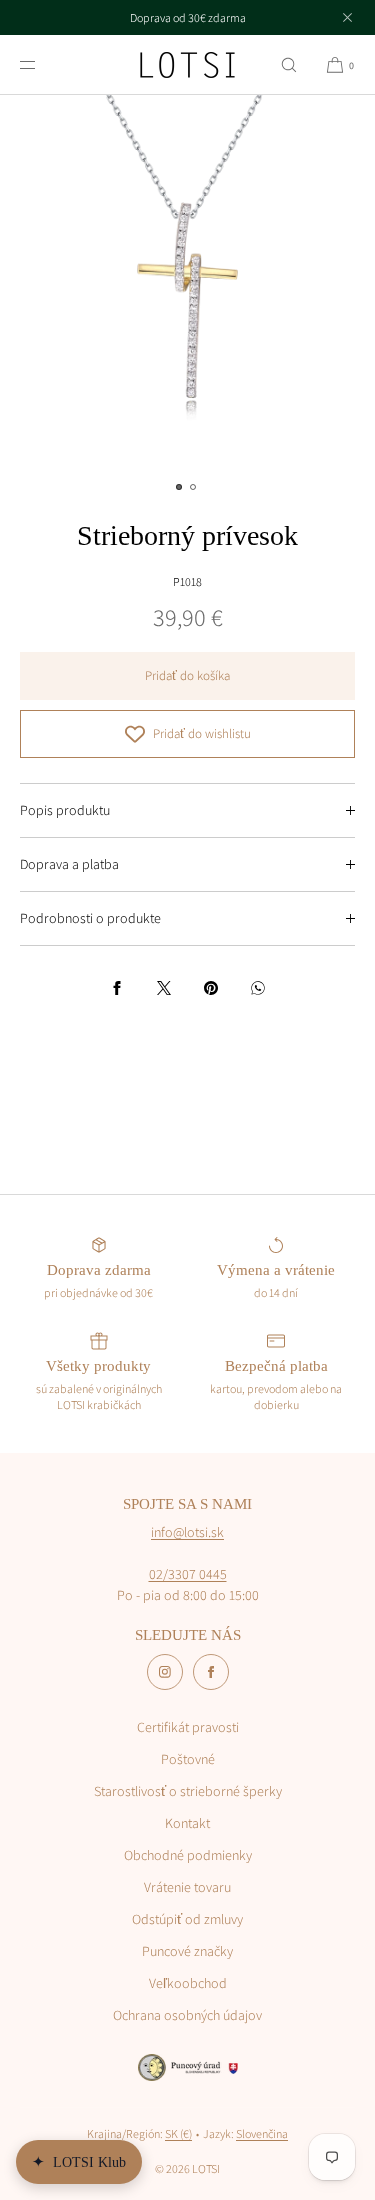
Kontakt (187, 1823)
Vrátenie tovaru (187, 1887)
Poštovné (188, 1759)
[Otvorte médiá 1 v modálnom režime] (187, 282)
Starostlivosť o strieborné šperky (188, 1791)
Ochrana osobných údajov (187, 2015)
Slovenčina (262, 2133)
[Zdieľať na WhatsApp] (258, 988)
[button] (289, 64)
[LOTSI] (187, 65)
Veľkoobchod (188, 1983)
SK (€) (178, 2133)
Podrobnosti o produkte (90, 918)
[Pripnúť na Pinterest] (211, 988)
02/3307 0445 (188, 1574)
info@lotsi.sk (187, 1532)
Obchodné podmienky (188, 1855)
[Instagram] (165, 1672)
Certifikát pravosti (188, 1727)
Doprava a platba (69, 864)
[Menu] (44, 64)
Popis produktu (65, 810)
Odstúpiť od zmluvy (187, 1919)
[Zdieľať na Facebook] (117, 988)
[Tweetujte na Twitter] (164, 988)
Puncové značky (187, 1951)
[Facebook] (211, 1672)
